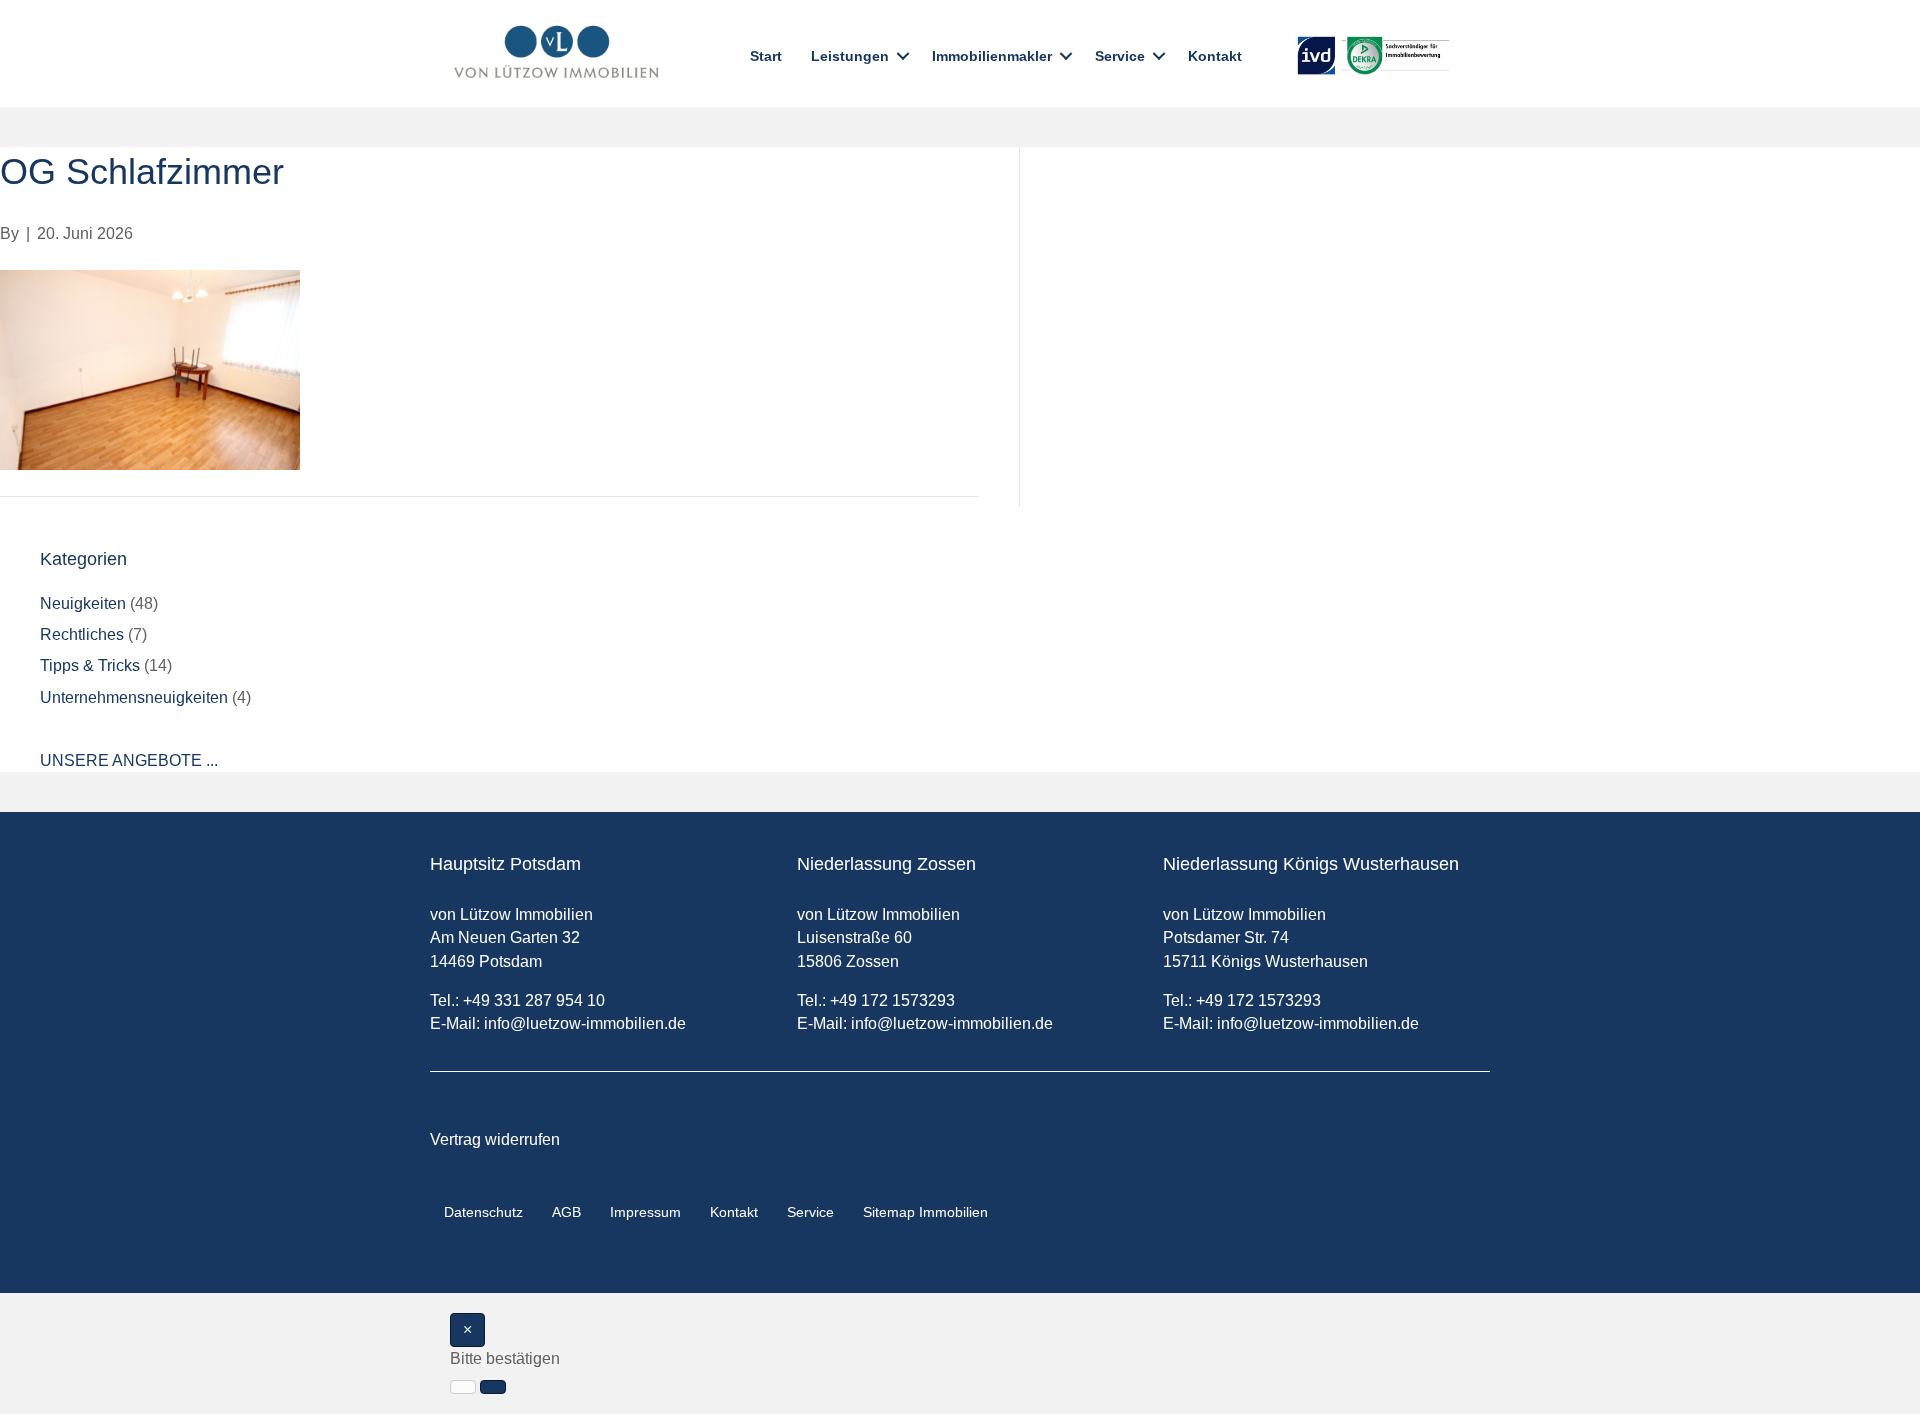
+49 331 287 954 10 (534, 1000)
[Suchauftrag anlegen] (493, 1387)
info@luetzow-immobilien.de (585, 1023)
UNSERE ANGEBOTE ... (129, 760)
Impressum (645, 1212)
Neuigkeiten (83, 603)
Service (1120, 56)
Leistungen (850, 56)
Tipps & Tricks (90, 665)
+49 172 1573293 (892, 1000)
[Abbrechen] (463, 1387)
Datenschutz (483, 1212)
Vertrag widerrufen (495, 1139)
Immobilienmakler (992, 56)
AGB (566, 1212)
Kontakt (1215, 56)
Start (766, 56)
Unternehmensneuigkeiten (134, 697)
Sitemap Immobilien (925, 1212)
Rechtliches (82, 634)
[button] (903, 56)
